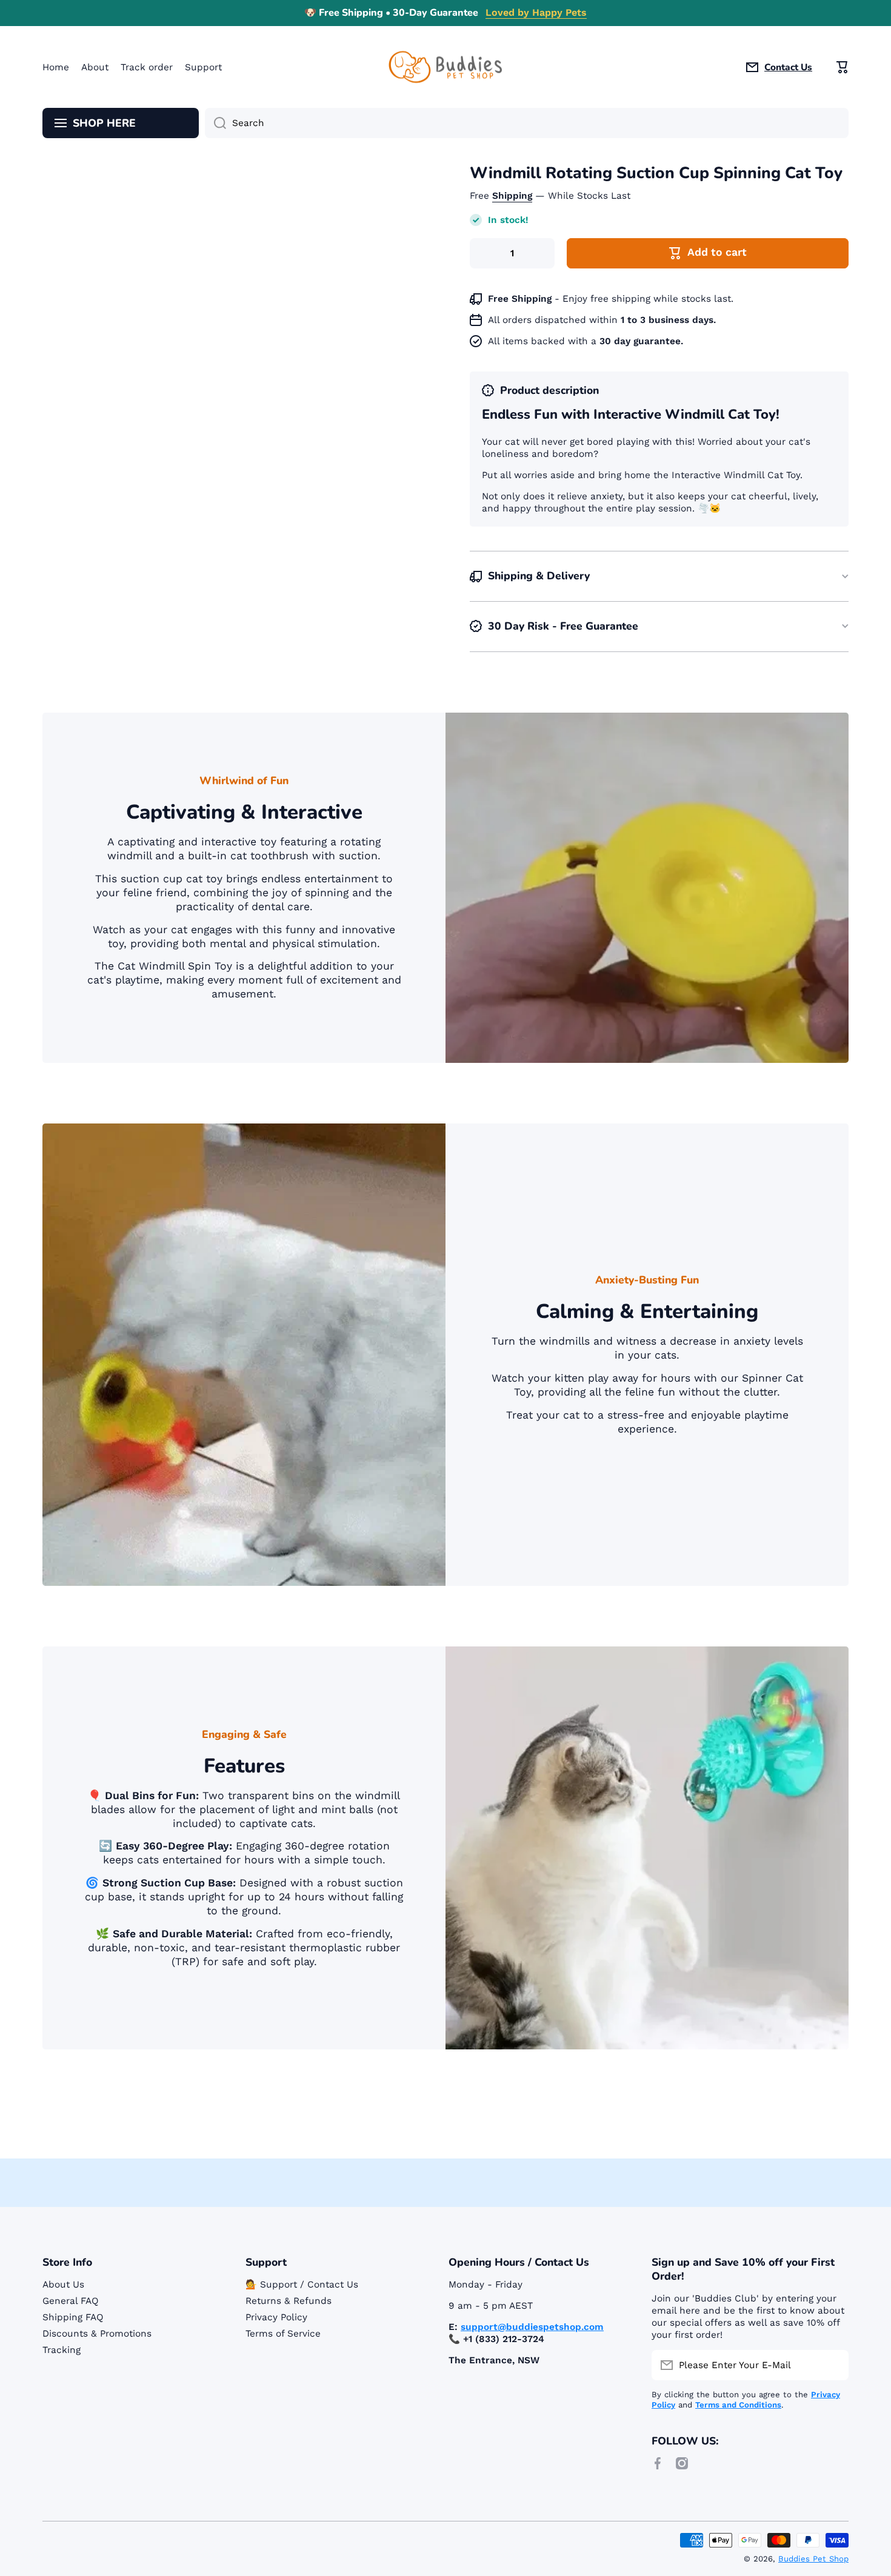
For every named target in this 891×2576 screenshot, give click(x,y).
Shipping (512, 196)
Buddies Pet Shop (813, 2559)
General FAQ (71, 2301)
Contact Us (788, 67)
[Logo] (446, 67)
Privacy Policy (276, 2317)
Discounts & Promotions (97, 2334)
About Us (63, 2285)
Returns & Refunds (289, 2301)
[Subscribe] (833, 2365)
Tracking (62, 2350)
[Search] (215, 123)
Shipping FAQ (73, 2317)
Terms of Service (283, 2334)
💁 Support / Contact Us (302, 2285)
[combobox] (527, 123)
